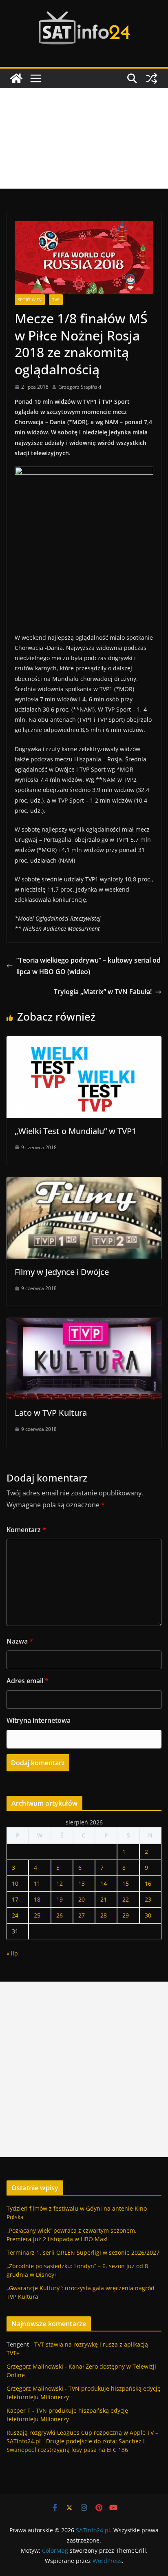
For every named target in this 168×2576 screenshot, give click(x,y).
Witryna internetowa (39, 1720)
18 (37, 1899)
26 (60, 1915)
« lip (12, 1953)
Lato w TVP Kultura (51, 1413)
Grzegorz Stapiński (80, 387)
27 (82, 1915)
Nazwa (20, 1641)
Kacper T (19, 2410)
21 (104, 1899)
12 (60, 1883)
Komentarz (26, 1530)
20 (82, 1899)
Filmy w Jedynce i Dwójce (62, 1272)
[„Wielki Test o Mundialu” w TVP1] (84, 1042)
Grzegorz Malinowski (35, 2366)
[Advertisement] (84, 138)
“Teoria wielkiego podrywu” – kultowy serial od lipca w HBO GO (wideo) (88, 966)
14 (104, 1883)
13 (82, 1883)
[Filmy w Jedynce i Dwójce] (84, 1183)
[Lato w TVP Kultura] (84, 1324)
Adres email (28, 1681)
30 (148, 1915)
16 (148, 1883)
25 (37, 1915)
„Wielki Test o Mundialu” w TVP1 (75, 1131)
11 (37, 1883)
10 (15, 1883)
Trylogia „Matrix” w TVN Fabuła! (103, 992)
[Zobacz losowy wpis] (152, 78)
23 (148, 1899)
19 (60, 1899)
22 (126, 1899)
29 (126, 1915)
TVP (56, 300)
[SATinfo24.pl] (16, 78)
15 (126, 1883)
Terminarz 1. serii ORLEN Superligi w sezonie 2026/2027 (83, 2252)
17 (15, 1899)
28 (104, 1915)
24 (15, 1915)
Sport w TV (30, 300)
